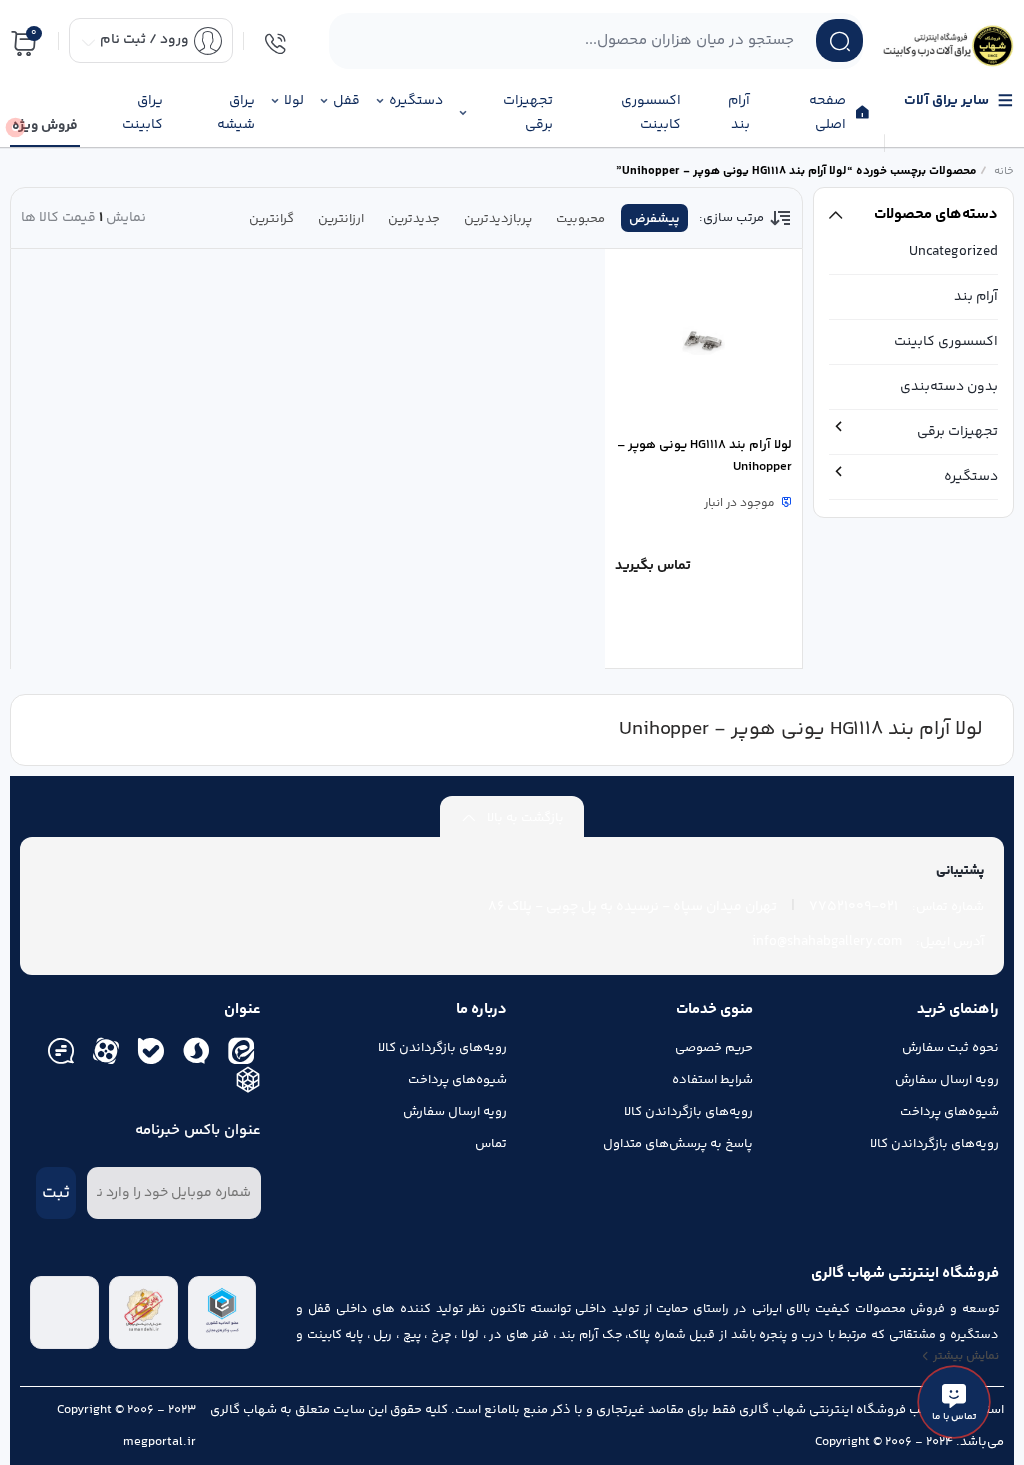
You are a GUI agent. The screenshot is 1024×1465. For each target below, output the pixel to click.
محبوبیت (580, 219)
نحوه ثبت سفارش (950, 1048)
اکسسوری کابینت (946, 342)
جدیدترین (414, 219)
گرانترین (271, 219)
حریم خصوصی (714, 1048)
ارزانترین (341, 219)
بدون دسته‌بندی (949, 387)
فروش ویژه (45, 126)
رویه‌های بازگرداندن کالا (934, 1144)
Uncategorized (953, 252)
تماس (491, 1144)
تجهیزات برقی (957, 432)
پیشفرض (654, 219)
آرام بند (976, 297)
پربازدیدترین (498, 219)
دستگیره (971, 477)
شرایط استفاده (712, 1080)
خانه (1004, 171)
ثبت (56, 1193)
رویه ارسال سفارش (947, 1080)
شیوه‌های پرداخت (949, 1112)
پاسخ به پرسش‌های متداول (678, 1144)
